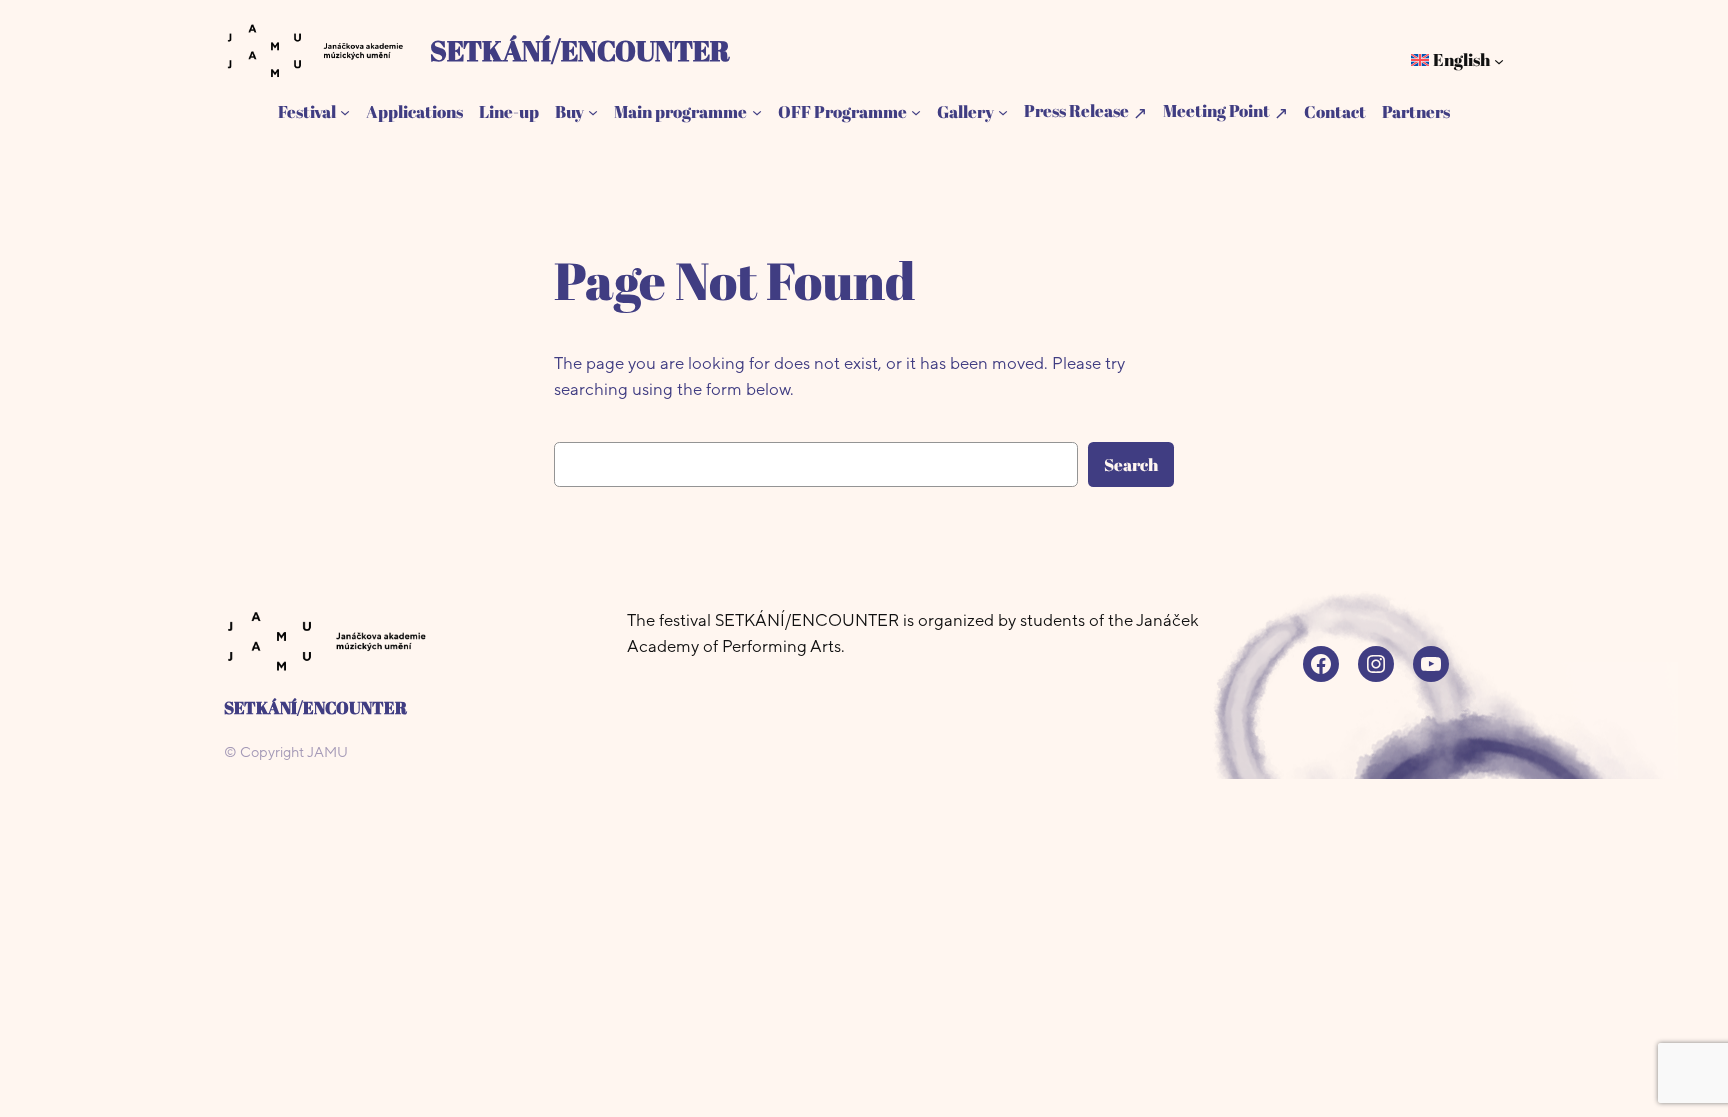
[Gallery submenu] (1003, 112)
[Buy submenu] (593, 112)
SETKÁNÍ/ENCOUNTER (580, 50)
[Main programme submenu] (757, 112)
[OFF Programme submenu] (916, 112)
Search (1131, 464)
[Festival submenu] (345, 112)
